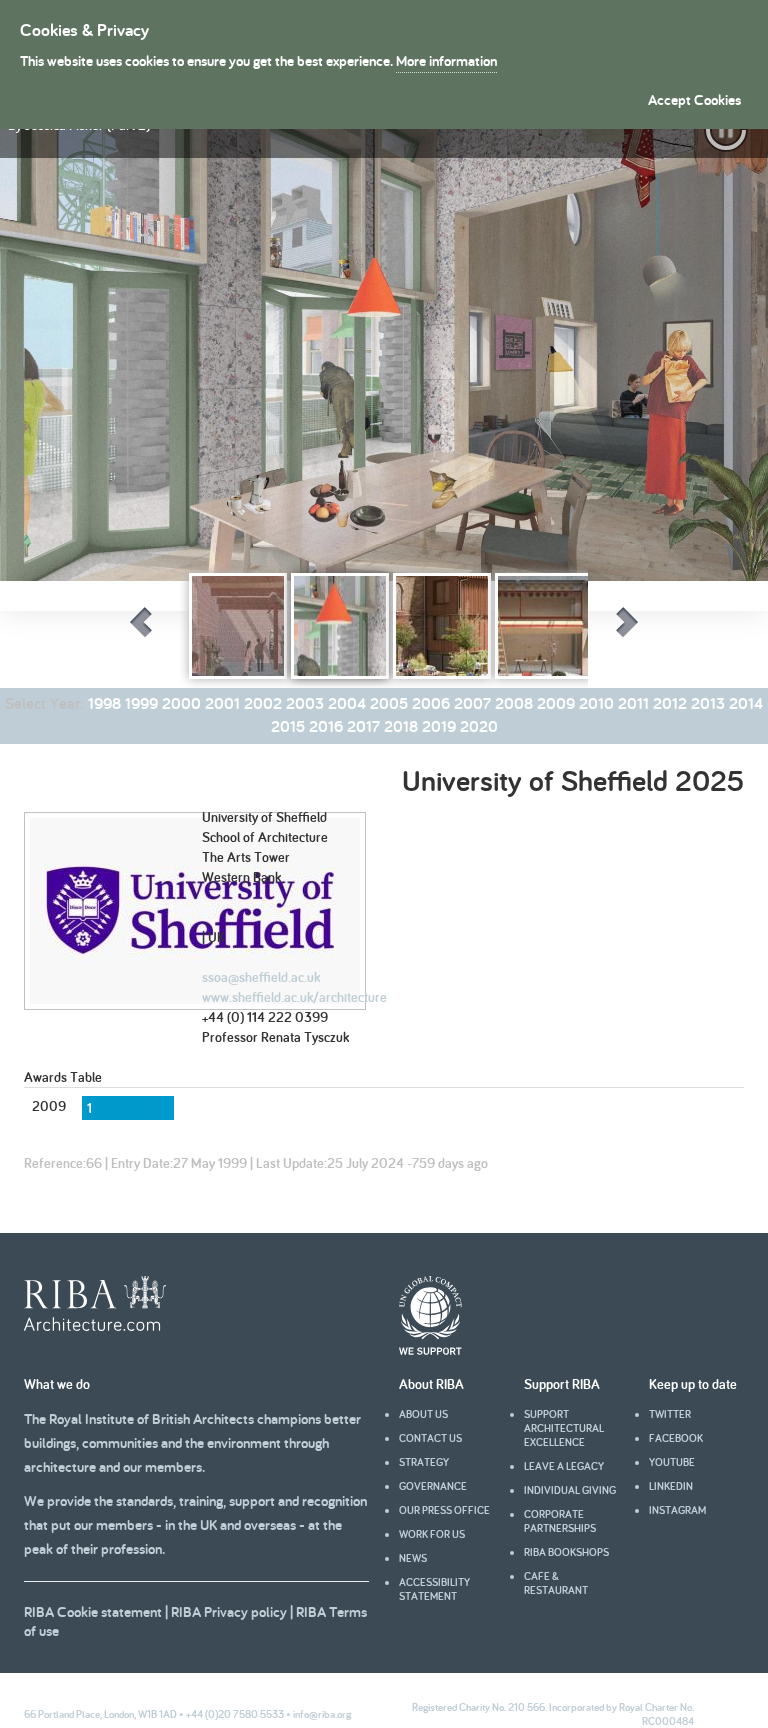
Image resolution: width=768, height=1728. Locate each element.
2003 (305, 703)
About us (423, 1414)
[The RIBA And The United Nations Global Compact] (430, 1350)
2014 (746, 703)
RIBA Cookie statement (93, 1611)
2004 (347, 703)
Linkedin (671, 1486)
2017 (363, 726)
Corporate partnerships (560, 1521)
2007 (472, 703)
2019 (439, 726)
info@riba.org (322, 1714)
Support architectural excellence (564, 1428)
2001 (222, 703)
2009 (556, 703)
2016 (326, 726)
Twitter (670, 1414)
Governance (433, 1486)
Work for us (432, 1534)
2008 (514, 703)
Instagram (677, 1510)
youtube (672, 1462)
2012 (670, 703)
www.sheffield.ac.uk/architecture (294, 997)
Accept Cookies (694, 99)
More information (446, 60)
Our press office (444, 1510)
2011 (633, 703)
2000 (181, 703)
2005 (389, 703)
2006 (431, 703)
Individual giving (570, 1490)
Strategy (424, 1462)
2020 (479, 726)
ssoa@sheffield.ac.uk (261, 977)
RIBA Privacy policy (229, 1611)
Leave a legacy (564, 1466)
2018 (401, 726)
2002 (263, 703)
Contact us (430, 1438)
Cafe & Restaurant (556, 1583)
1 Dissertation (175, 757)
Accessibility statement (434, 1589)
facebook (676, 1438)
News (413, 1558)
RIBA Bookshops (566, 1552)
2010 (596, 703)
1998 (104, 703)
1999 (141, 703)
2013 (708, 703)
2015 (288, 726)
